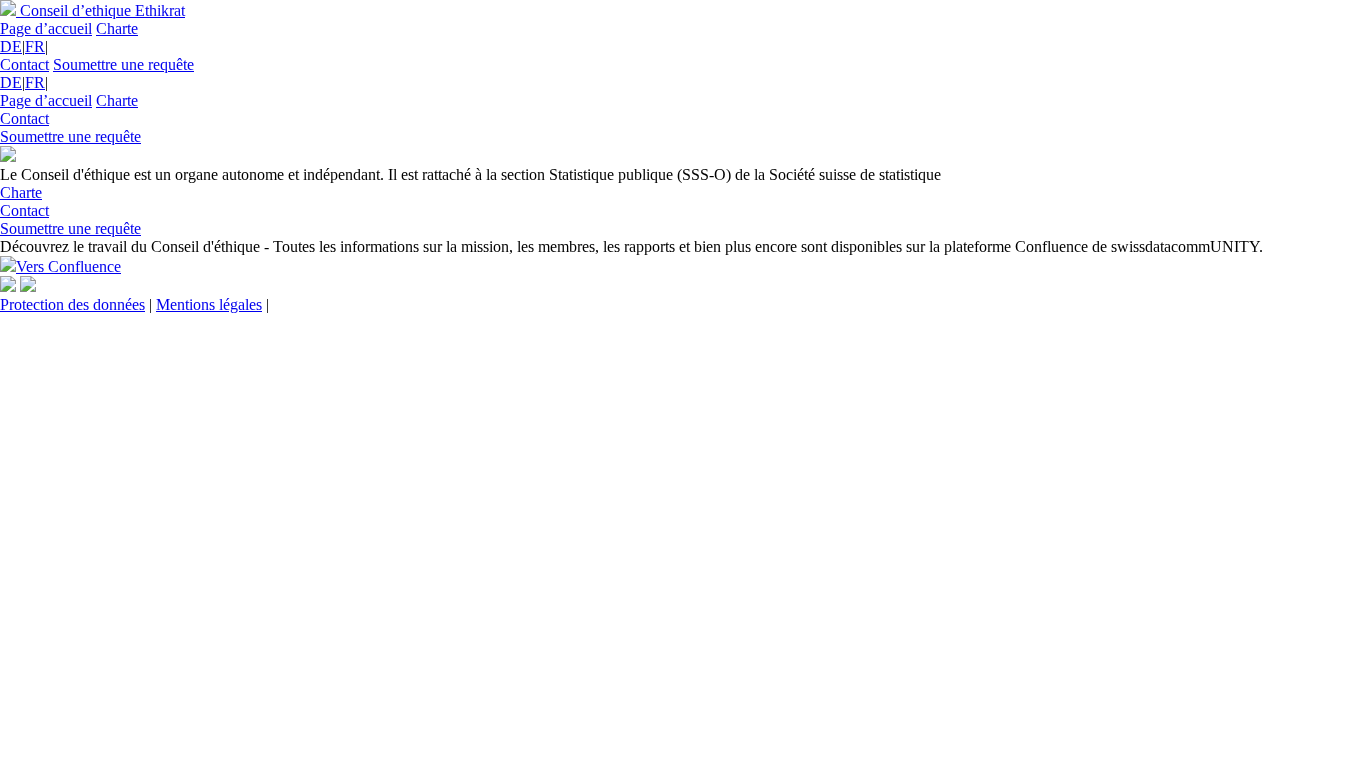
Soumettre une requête (123, 64)
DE (11, 46)
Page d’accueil (46, 28)
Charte (117, 28)
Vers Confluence (68, 266)
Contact (24, 64)
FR (35, 46)
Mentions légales (209, 304)
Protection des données (72, 304)
